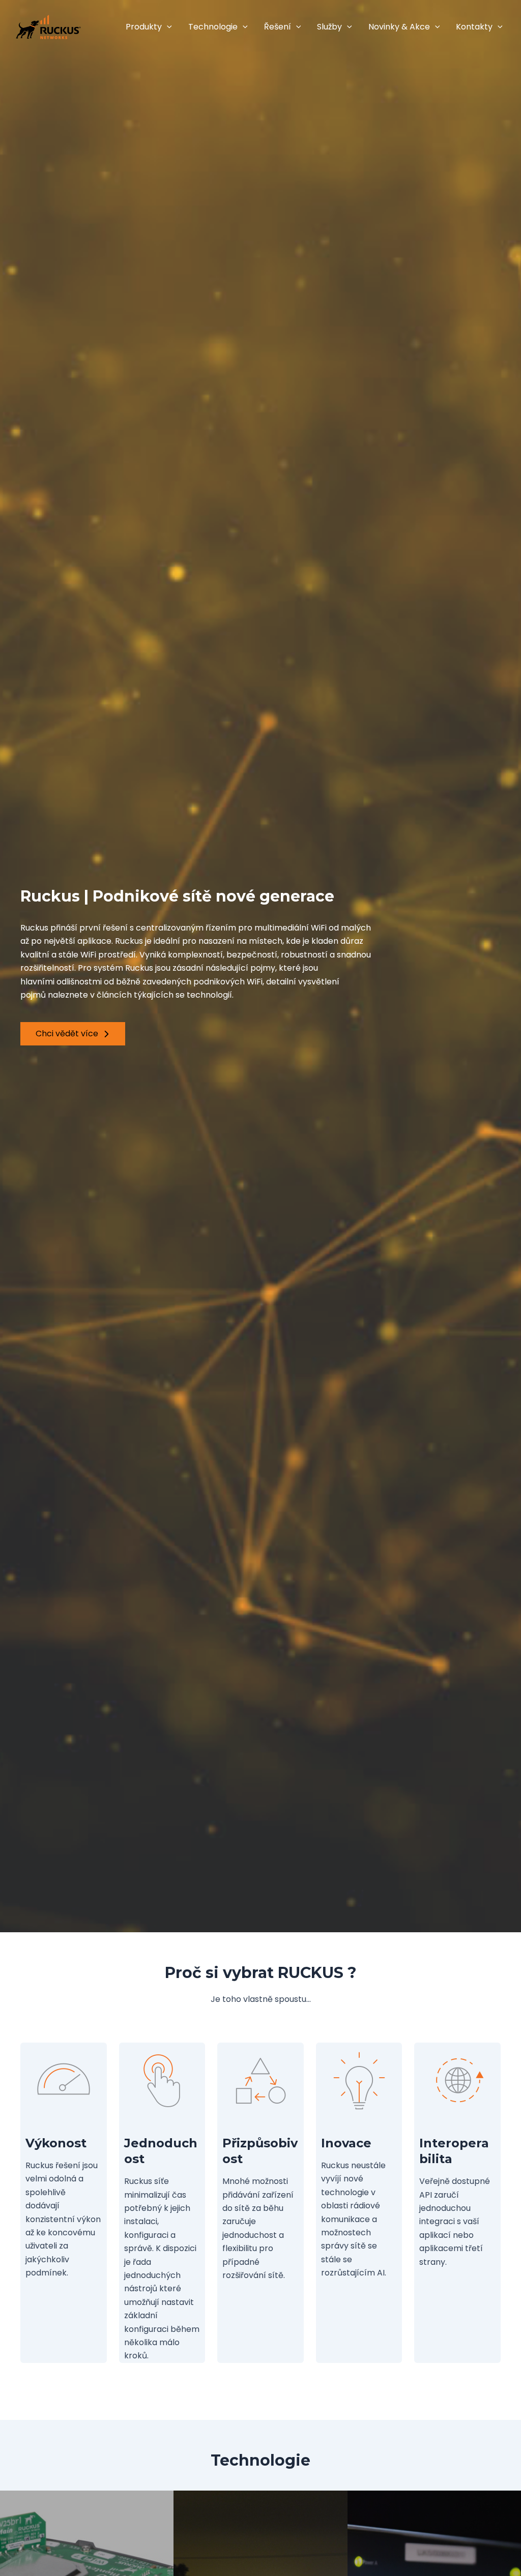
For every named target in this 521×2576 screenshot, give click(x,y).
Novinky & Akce (399, 27)
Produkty (144, 27)
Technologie (213, 27)
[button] (167, 27)
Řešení (278, 27)
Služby (329, 27)
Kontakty (474, 27)
